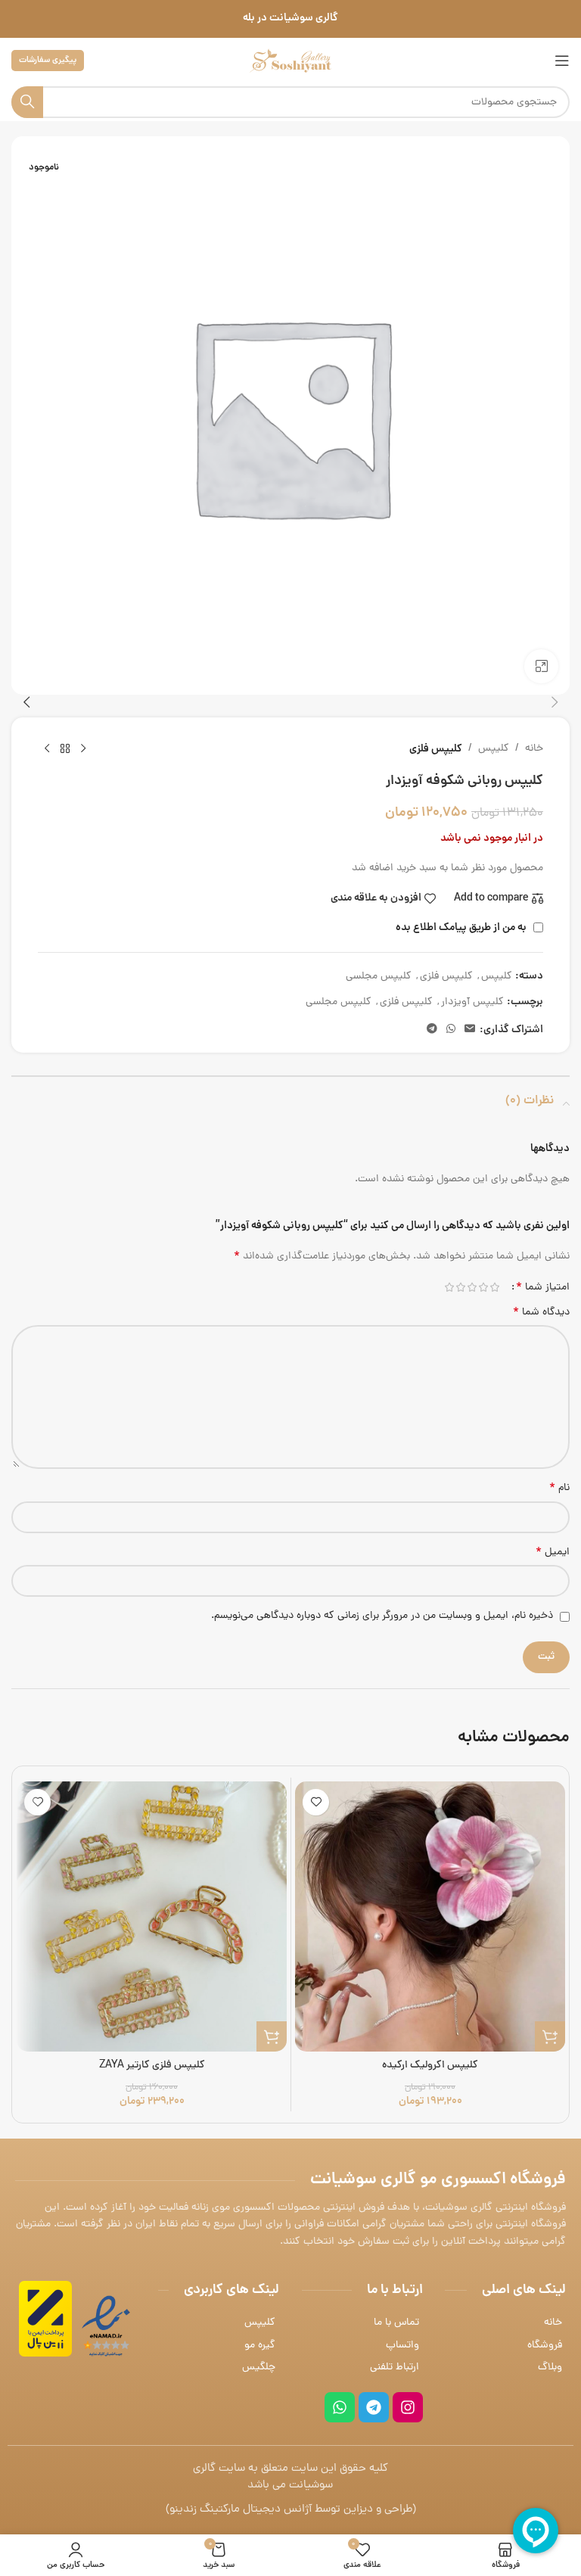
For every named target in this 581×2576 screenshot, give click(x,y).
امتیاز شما (543, 1287)
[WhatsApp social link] (451, 1030)
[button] (555, 702)
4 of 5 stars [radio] (460, 1287)
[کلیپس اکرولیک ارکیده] (430, 1916)
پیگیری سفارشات (48, 60)
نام (559, 1489)
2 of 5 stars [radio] (483, 1287)
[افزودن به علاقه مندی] (316, 1802)
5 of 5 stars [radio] (449, 1287)
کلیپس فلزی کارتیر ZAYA (152, 2066)
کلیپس (494, 749)
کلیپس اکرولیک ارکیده (430, 2066)
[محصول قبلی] (83, 749)
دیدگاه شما (541, 1313)
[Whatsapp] (340, 2407)
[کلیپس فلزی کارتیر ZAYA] (152, 1916)
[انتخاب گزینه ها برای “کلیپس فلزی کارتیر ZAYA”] (272, 2036)
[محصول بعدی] (47, 749)
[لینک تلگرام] (432, 1030)
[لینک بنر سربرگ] (290, 19)
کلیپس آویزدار (472, 1002)
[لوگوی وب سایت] (290, 62)
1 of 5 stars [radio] (494, 1287)
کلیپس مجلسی (379, 977)
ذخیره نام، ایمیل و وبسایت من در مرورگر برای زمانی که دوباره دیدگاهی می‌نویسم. (382, 1616)
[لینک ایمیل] (470, 1030)
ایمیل (553, 1553)
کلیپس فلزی (436, 749)
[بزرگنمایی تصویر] (541, 666)
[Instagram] (408, 2407)
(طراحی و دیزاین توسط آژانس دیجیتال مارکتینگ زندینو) (291, 2510)
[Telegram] (374, 2407)
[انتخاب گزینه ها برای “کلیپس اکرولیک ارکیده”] (550, 2036)
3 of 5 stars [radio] (472, 1287)
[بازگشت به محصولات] (65, 749)
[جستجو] (27, 102)
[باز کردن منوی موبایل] (562, 61)
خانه (534, 749)
